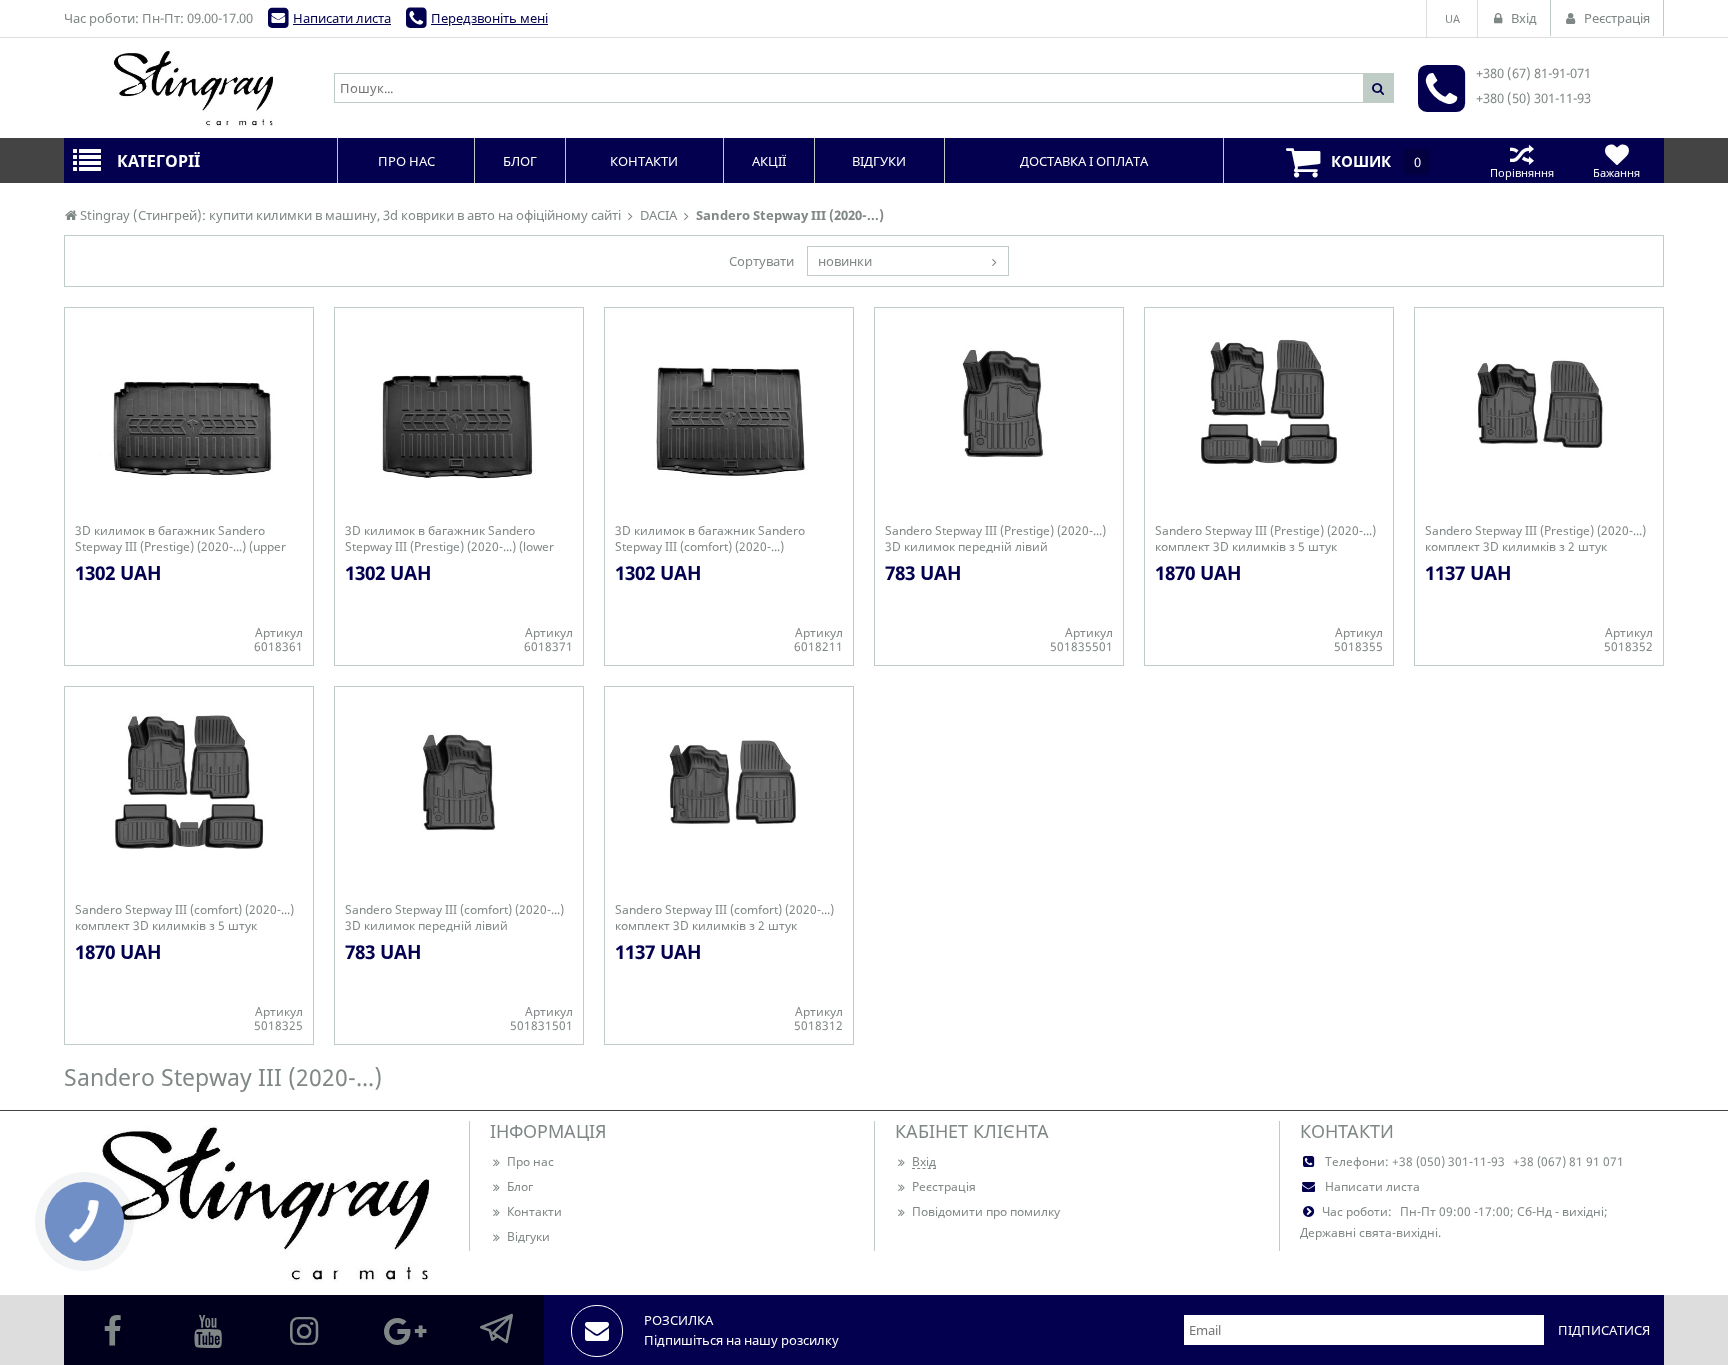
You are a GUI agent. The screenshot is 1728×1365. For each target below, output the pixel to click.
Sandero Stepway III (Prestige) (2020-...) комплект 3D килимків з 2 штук (1535, 539)
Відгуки (528, 1236)
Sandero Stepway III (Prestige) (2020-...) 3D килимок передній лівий (995, 539)
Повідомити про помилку (986, 1211)
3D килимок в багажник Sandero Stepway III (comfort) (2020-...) (710, 539)
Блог (520, 1186)
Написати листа (342, 18)
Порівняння (1522, 172)
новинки (845, 261)
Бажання (1616, 172)
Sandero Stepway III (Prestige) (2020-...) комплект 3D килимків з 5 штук (1265, 539)
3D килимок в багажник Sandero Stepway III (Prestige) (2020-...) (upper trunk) (180, 539)
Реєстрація (944, 1186)
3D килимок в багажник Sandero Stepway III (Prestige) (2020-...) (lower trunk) (449, 539)
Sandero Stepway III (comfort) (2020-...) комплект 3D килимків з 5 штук (184, 918)
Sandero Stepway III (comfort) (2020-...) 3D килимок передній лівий (454, 918)
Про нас (530, 1161)
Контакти (534, 1211)
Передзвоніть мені (489, 18)
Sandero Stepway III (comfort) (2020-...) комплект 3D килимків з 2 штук (724, 918)
